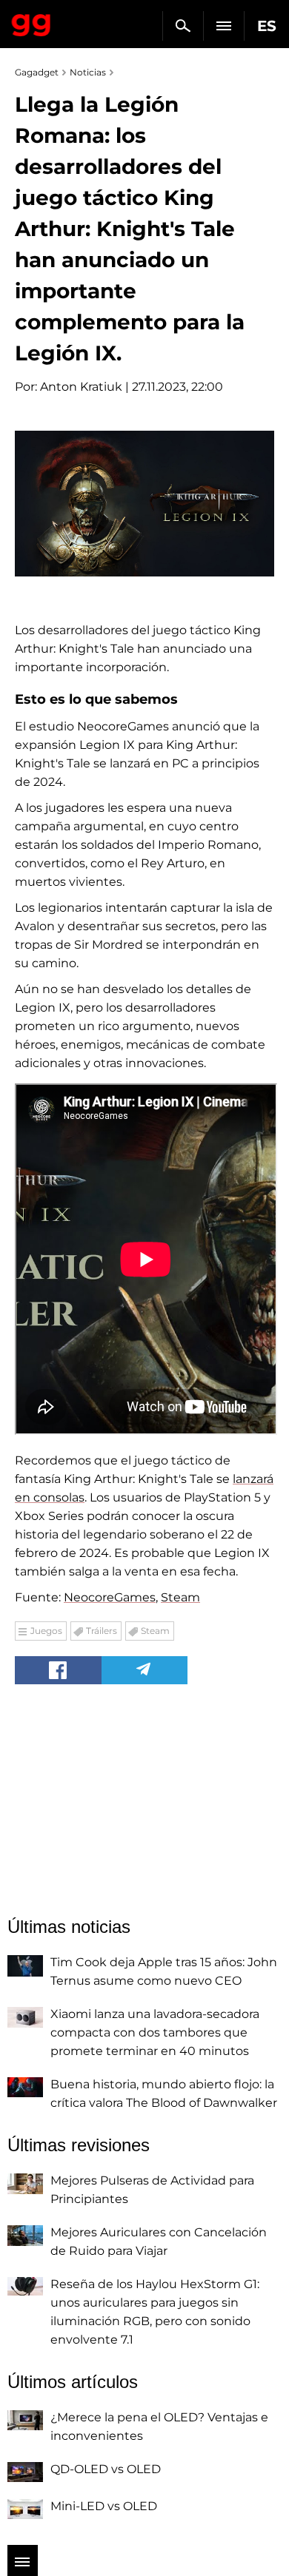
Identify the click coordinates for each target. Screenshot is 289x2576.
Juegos (46, 1631)
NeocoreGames (110, 1597)
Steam (180, 1597)
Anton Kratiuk (81, 387)
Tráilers (102, 1631)
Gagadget (31, 22)
